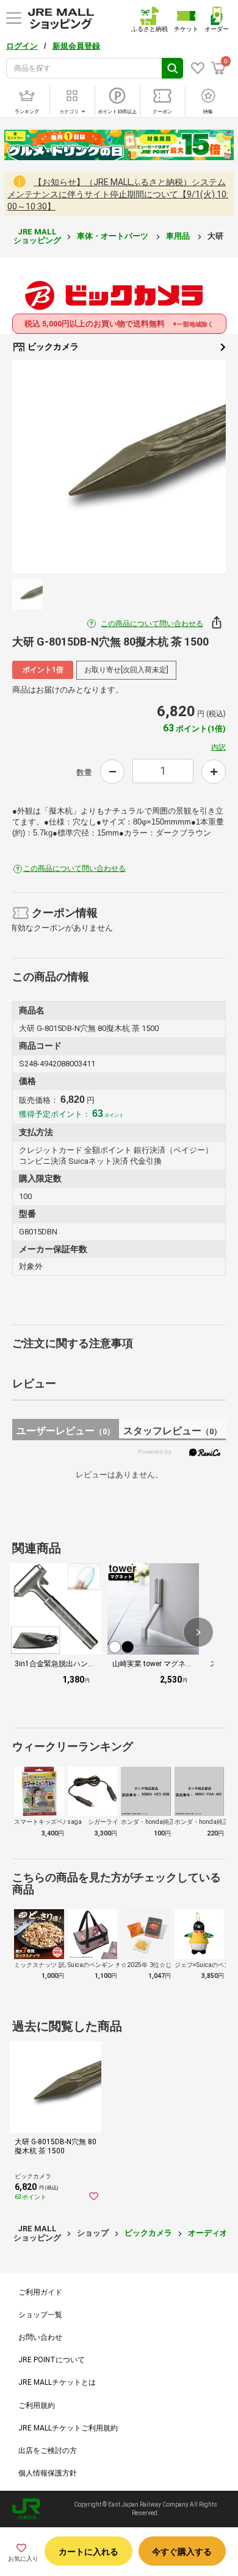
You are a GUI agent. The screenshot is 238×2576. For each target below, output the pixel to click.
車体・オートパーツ (114, 236)
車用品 (179, 236)
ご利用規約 (37, 2405)
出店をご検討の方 (48, 2451)
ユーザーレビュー (66, 1431)
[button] (198, 1632)
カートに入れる (88, 2552)
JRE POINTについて (52, 2360)
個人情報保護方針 (48, 2473)
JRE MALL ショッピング (37, 236)
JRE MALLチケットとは (57, 2382)
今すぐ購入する (182, 2552)
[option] (119, 466)
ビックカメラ (52, 347)
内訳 (218, 747)
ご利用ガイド (40, 2292)
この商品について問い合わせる (152, 624)
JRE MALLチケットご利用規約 (68, 2428)
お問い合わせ (40, 2337)
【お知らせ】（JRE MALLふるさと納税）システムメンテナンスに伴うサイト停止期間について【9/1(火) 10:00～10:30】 (118, 194)
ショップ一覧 (40, 2315)
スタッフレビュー (172, 1431)
